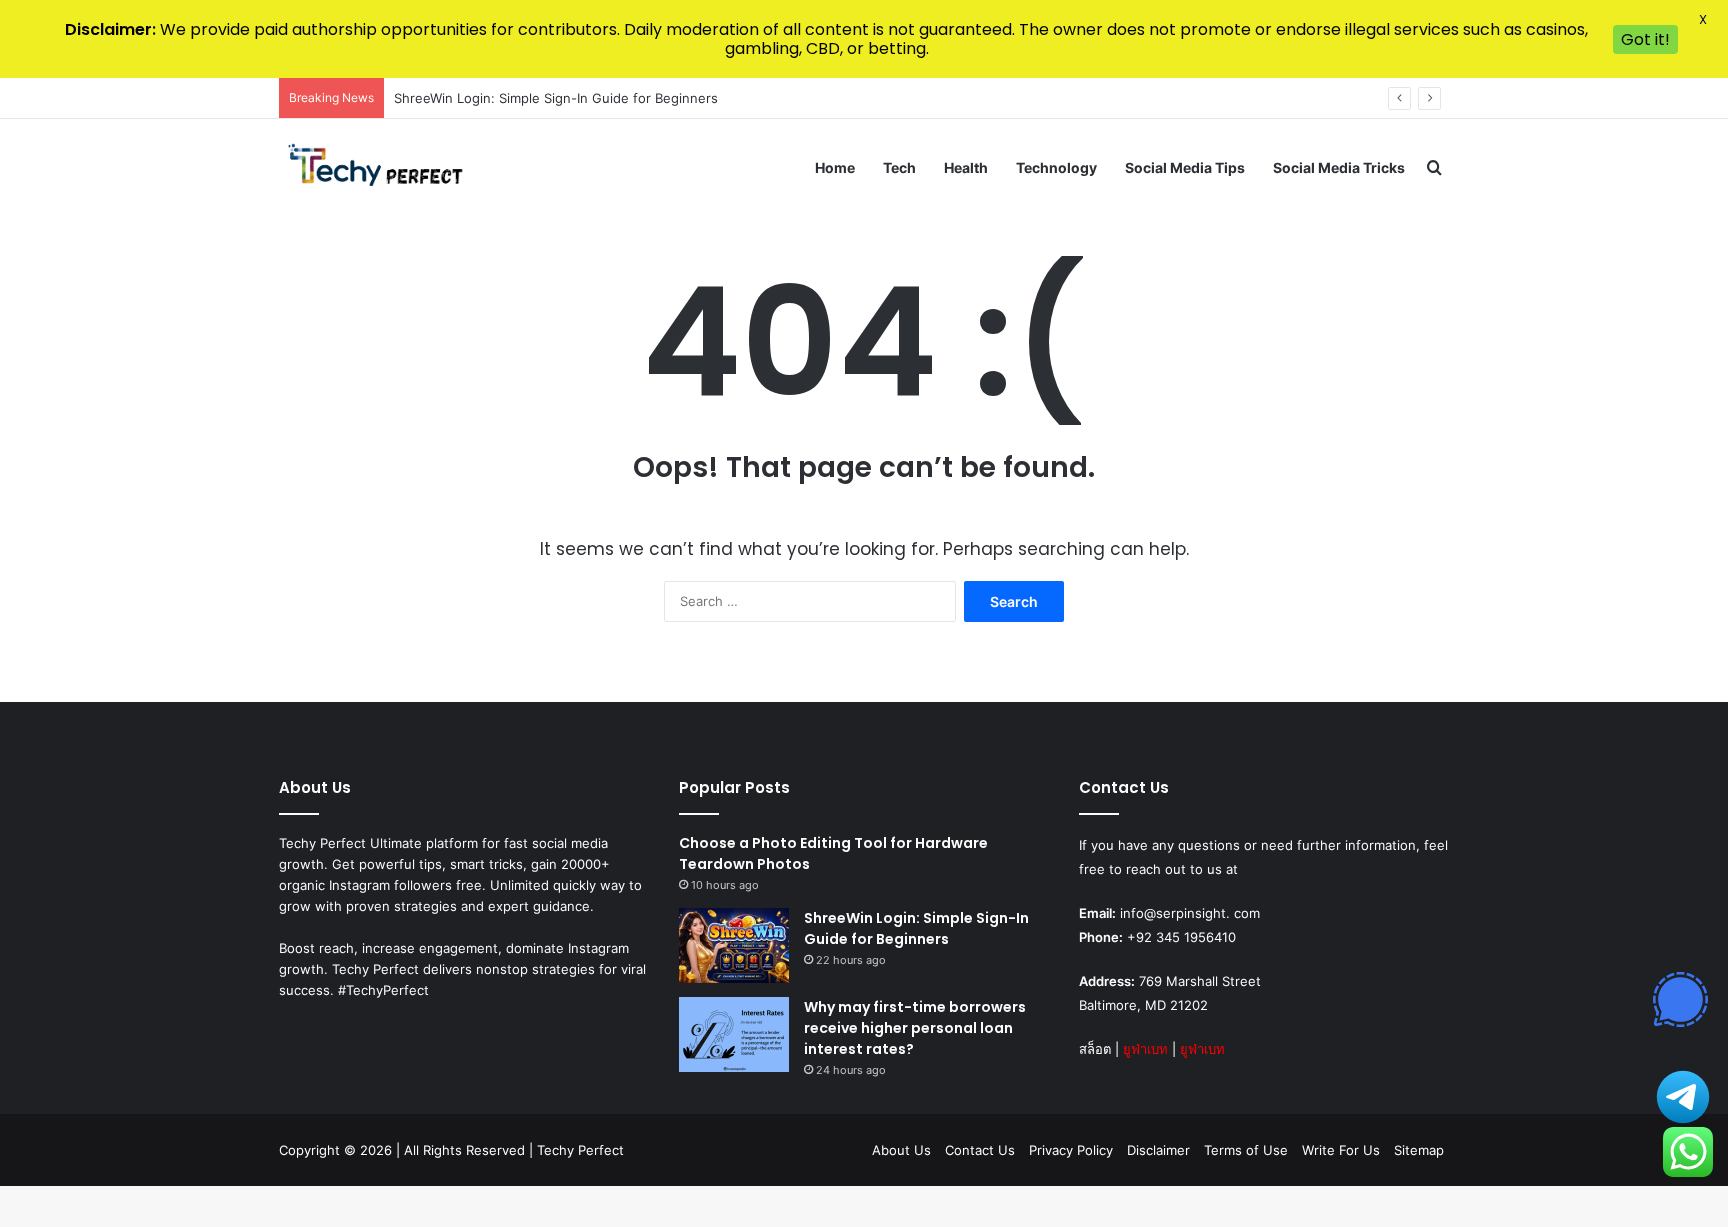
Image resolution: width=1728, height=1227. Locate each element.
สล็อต (1095, 1049)
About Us (901, 1150)
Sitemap (1419, 1150)
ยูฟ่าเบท (1145, 1049)
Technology (1056, 167)
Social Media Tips (1185, 167)
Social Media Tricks (1339, 167)
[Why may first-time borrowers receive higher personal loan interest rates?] (734, 1034)
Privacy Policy (1071, 1150)
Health (966, 167)
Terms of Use (1246, 1150)
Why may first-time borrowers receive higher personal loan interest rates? (915, 1028)
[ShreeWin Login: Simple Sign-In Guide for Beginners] (734, 945)
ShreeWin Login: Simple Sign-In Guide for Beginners (556, 98)
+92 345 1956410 (1181, 937)
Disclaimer (1158, 1150)
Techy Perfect (580, 1150)
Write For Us (1341, 1150)
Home (835, 167)
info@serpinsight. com (1190, 913)
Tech (899, 167)
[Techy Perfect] (377, 168)
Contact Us (980, 1150)
